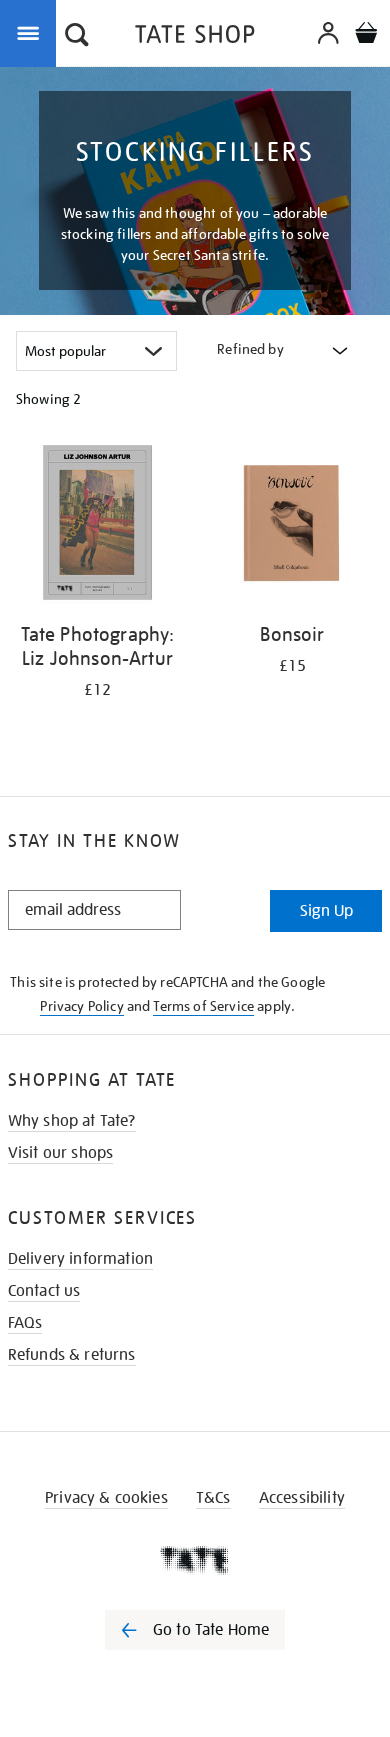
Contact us (44, 1291)
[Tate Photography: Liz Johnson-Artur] (97, 526)
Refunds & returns (72, 1355)
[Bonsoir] (292, 526)
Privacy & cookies (106, 1498)
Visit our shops (60, 1153)
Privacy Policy (81, 1006)
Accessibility (302, 1498)
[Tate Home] (195, 1560)
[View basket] (366, 35)
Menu (32, 32)
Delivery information (80, 1259)
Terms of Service (203, 1006)
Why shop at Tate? (72, 1121)
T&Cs (213, 1498)
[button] (77, 37)
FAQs (25, 1323)
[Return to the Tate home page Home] (195, 37)
